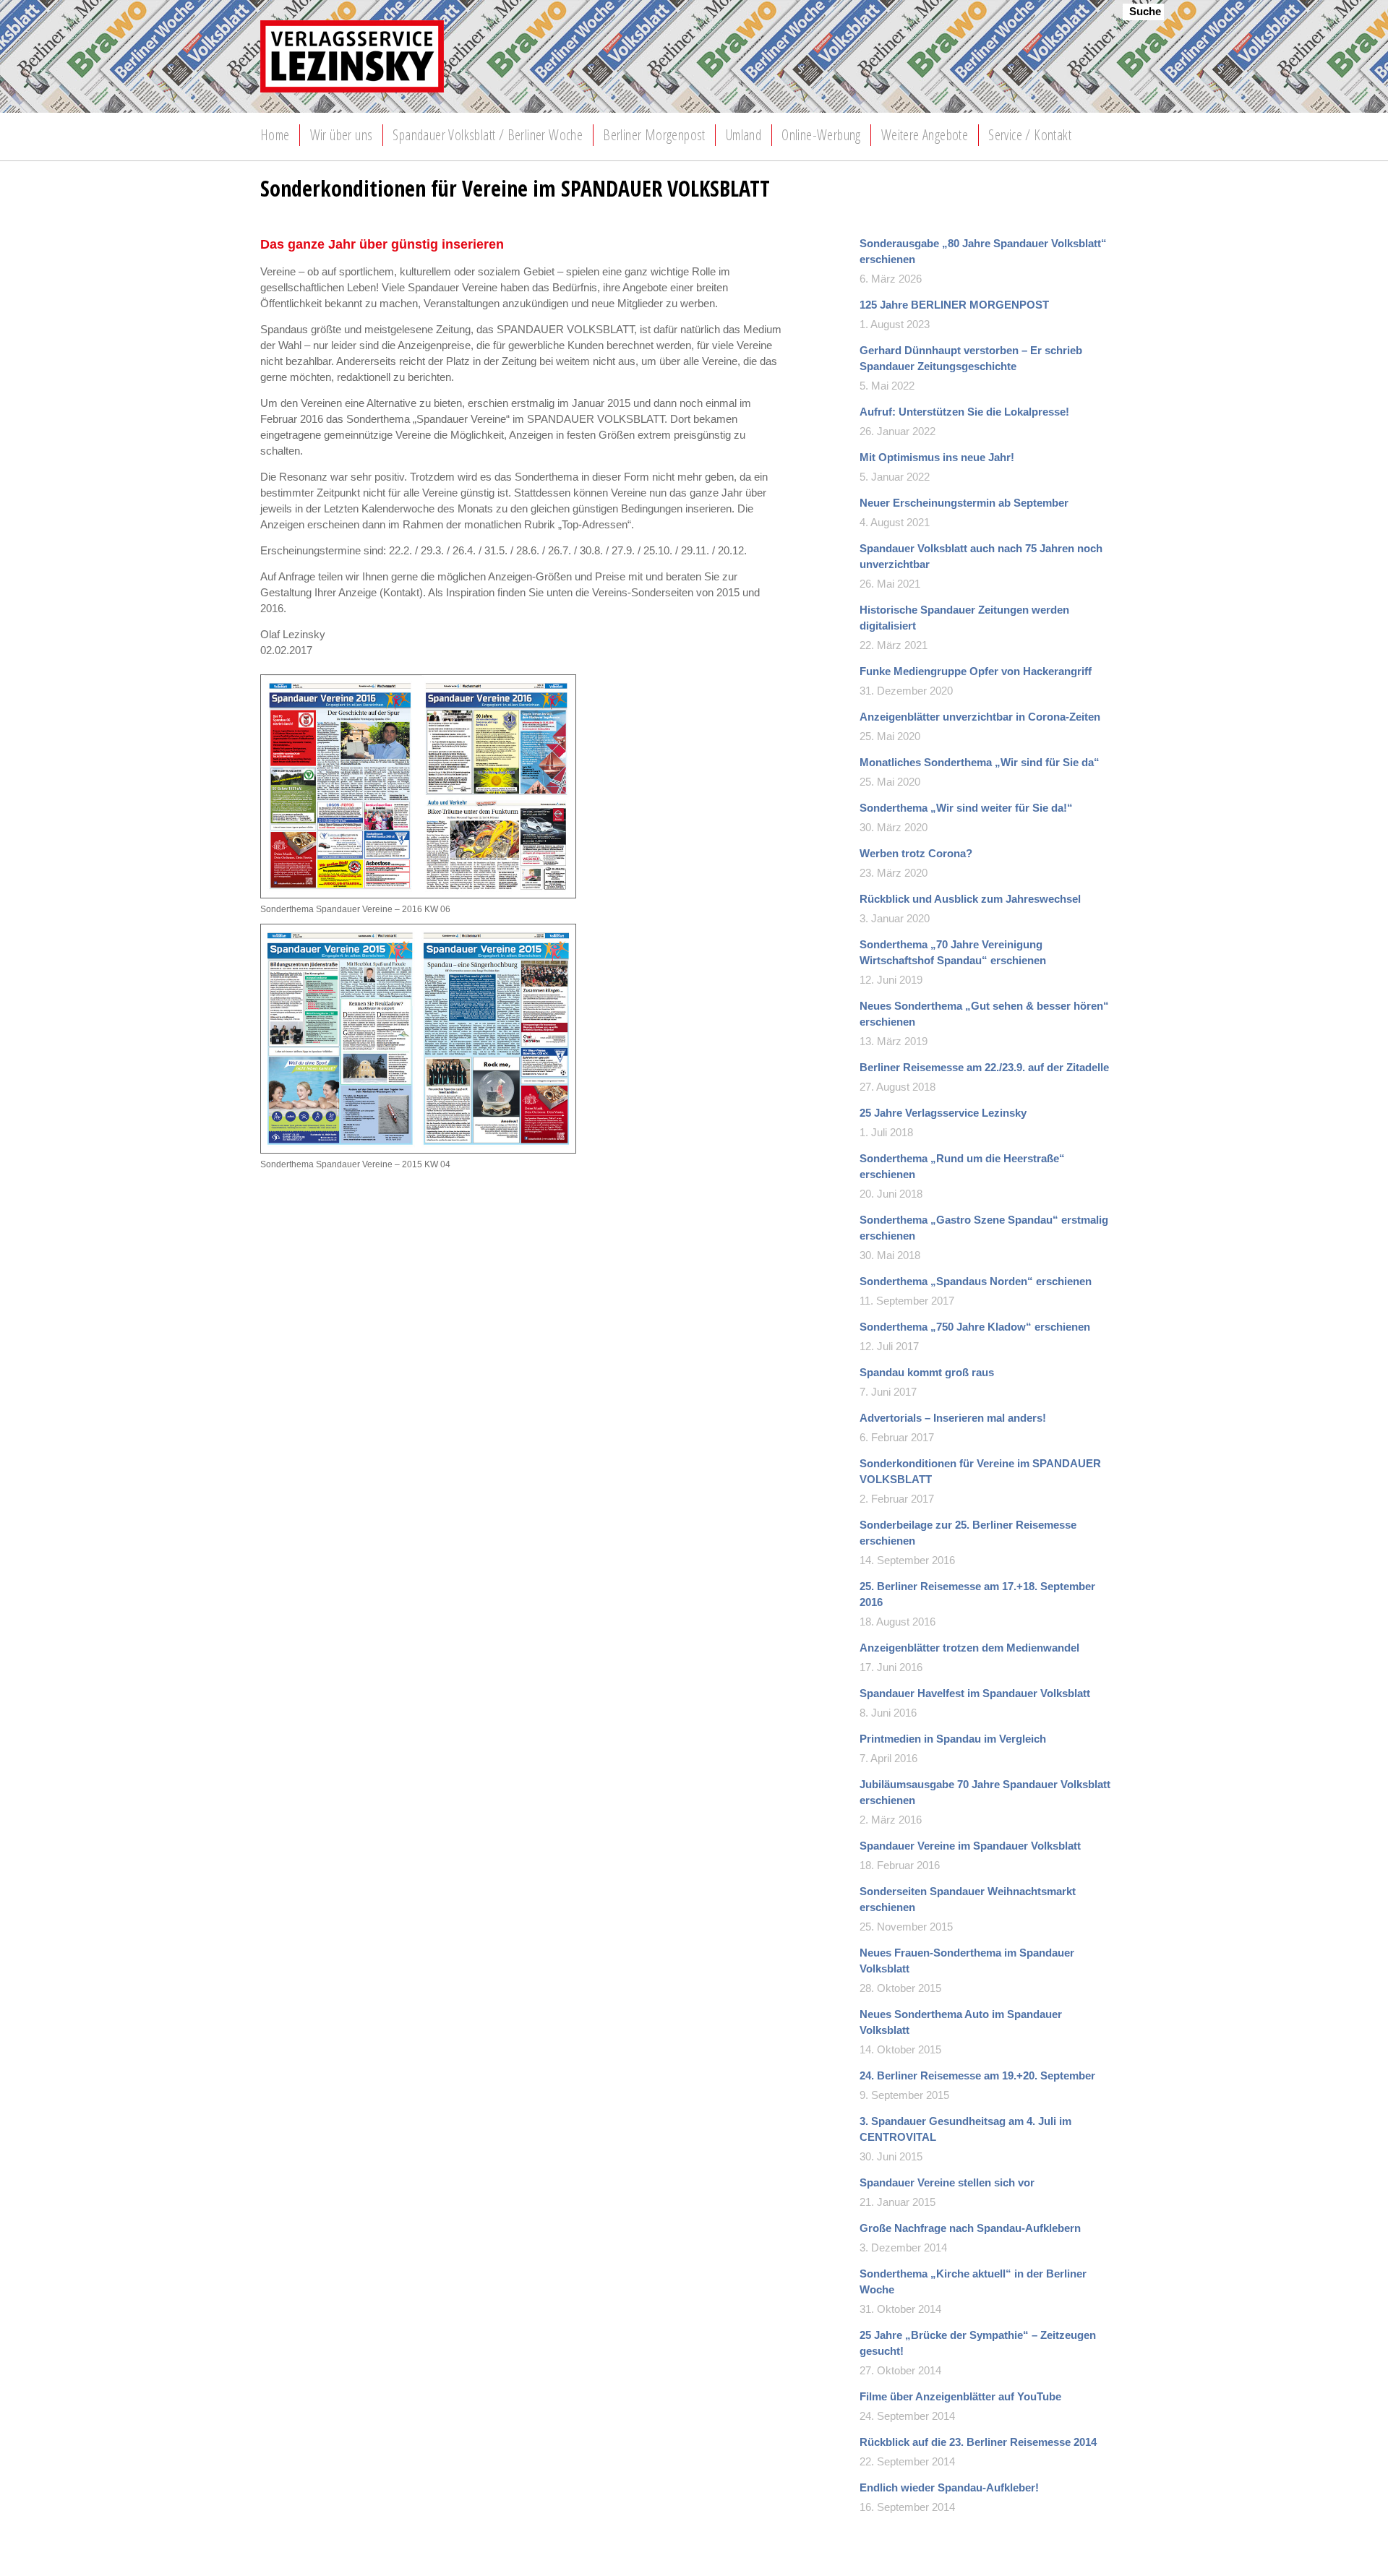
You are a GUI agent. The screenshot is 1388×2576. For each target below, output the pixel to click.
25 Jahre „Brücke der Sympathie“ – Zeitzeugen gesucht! (978, 2343)
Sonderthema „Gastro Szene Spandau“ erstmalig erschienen (984, 1228)
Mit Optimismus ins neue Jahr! (937, 457)
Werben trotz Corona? (916, 853)
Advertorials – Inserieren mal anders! (953, 1418)
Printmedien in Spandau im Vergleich (953, 1739)
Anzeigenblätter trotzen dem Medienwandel (969, 1648)
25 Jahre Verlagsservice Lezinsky (943, 1113)
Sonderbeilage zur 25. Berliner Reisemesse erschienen (968, 1533)
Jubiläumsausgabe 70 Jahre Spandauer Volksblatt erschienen (985, 1792)
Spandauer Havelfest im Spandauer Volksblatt (975, 1693)
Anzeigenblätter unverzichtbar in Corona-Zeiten (980, 717)
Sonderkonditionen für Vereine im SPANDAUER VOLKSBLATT (980, 1471)
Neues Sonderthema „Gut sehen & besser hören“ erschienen (984, 1014)
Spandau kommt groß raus (927, 1372)
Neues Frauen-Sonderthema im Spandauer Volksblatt (967, 1961)
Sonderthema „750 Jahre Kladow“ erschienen (975, 1327)
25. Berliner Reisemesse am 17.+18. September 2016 (977, 1594)
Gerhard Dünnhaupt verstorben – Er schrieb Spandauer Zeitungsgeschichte (971, 358)
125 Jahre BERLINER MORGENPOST (954, 305)
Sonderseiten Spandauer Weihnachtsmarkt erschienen (968, 1899)
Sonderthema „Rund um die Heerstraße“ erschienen (962, 1166)
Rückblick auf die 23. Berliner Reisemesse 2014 (978, 2442)
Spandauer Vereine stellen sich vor (947, 2182)
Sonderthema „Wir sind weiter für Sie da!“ (966, 808)
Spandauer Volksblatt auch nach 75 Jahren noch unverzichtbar (981, 556)
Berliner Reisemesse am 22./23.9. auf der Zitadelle (984, 1067)
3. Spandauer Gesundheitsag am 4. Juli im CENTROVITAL (965, 2129)
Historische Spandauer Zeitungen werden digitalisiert (964, 618)
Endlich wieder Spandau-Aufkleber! (949, 2487)
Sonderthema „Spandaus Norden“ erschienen (976, 1281)
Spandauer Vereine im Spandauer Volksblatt (970, 1846)
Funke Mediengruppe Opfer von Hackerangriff (976, 671)
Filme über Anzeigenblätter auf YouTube (960, 2396)
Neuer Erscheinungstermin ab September (964, 503)
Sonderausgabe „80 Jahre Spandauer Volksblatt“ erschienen (983, 251)
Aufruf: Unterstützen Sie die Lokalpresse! (964, 412)
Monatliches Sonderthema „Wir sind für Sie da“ (980, 762)
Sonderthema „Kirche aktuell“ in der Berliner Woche (973, 2281)
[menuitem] (275, 135)
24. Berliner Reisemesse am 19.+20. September (977, 2075)
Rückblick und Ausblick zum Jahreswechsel (970, 899)
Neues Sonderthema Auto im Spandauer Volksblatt (961, 2022)
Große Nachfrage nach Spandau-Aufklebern (970, 2228)
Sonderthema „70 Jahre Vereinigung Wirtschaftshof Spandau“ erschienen (953, 952)
